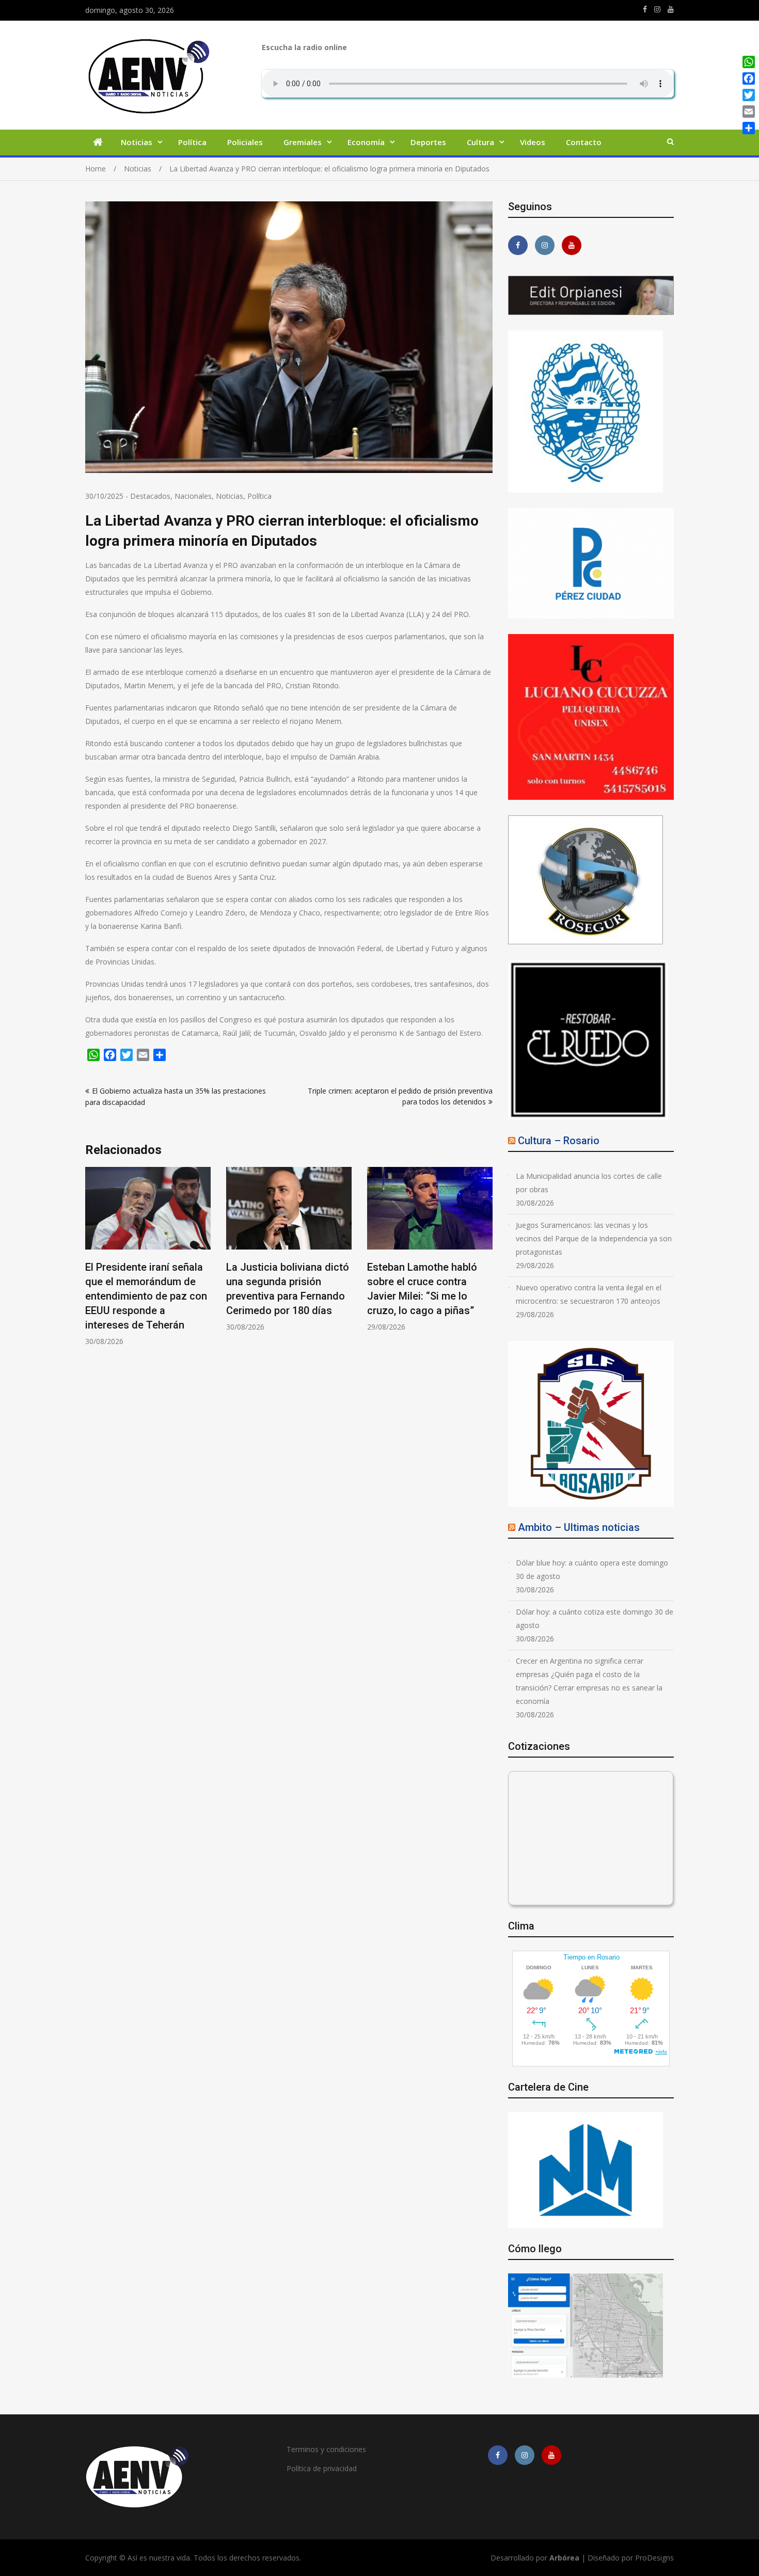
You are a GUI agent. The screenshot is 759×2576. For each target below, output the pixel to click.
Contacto (584, 142)
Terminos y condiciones (326, 2449)
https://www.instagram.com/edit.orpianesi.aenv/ (657, 9)
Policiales (245, 142)
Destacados (150, 496)
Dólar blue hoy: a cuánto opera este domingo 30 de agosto (592, 1569)
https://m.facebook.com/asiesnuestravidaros (645, 9)
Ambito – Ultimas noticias (579, 1527)
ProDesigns (654, 2558)
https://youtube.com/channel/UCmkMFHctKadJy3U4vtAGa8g (671, 9)
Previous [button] (92, 1262)
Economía (366, 142)
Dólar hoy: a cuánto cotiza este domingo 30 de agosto (595, 1618)
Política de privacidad (322, 2468)
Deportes (428, 142)
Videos (533, 142)
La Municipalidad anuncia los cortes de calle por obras (589, 1183)
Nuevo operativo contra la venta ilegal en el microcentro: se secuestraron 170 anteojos (589, 1294)
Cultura (480, 142)
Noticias (137, 142)
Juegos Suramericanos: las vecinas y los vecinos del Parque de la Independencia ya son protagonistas (594, 1238)
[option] (148, 1257)
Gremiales (303, 142)
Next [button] (486, 1262)
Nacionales (193, 496)
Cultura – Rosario (559, 1141)
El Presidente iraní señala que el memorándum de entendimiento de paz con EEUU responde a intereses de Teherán (146, 1296)
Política (192, 142)
